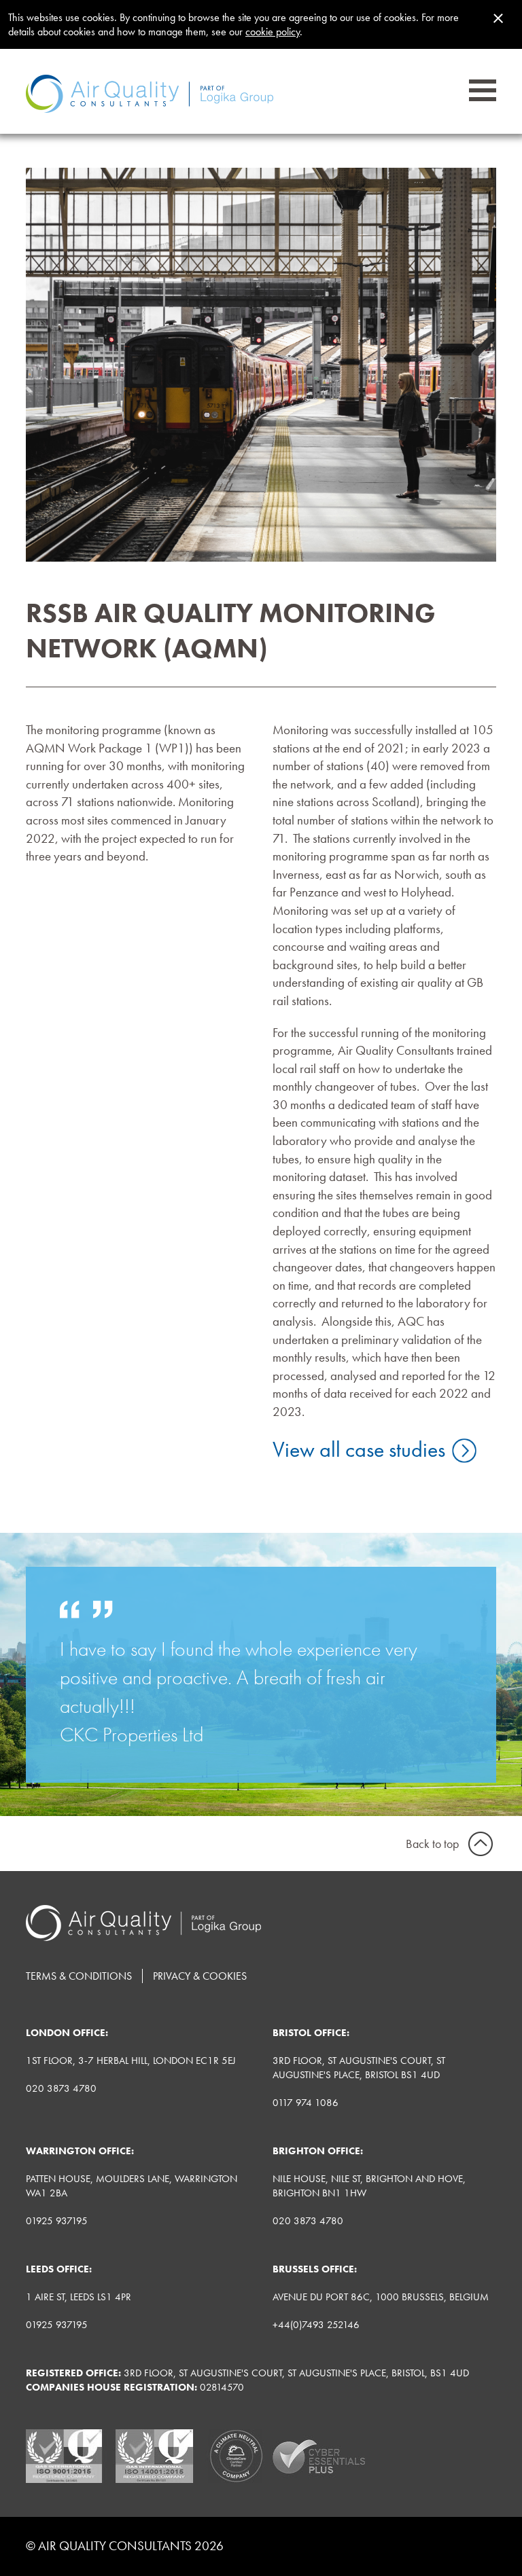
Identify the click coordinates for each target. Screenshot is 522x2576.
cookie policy (273, 32)
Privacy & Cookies (200, 1976)
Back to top (432, 1844)
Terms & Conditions (79, 1976)
